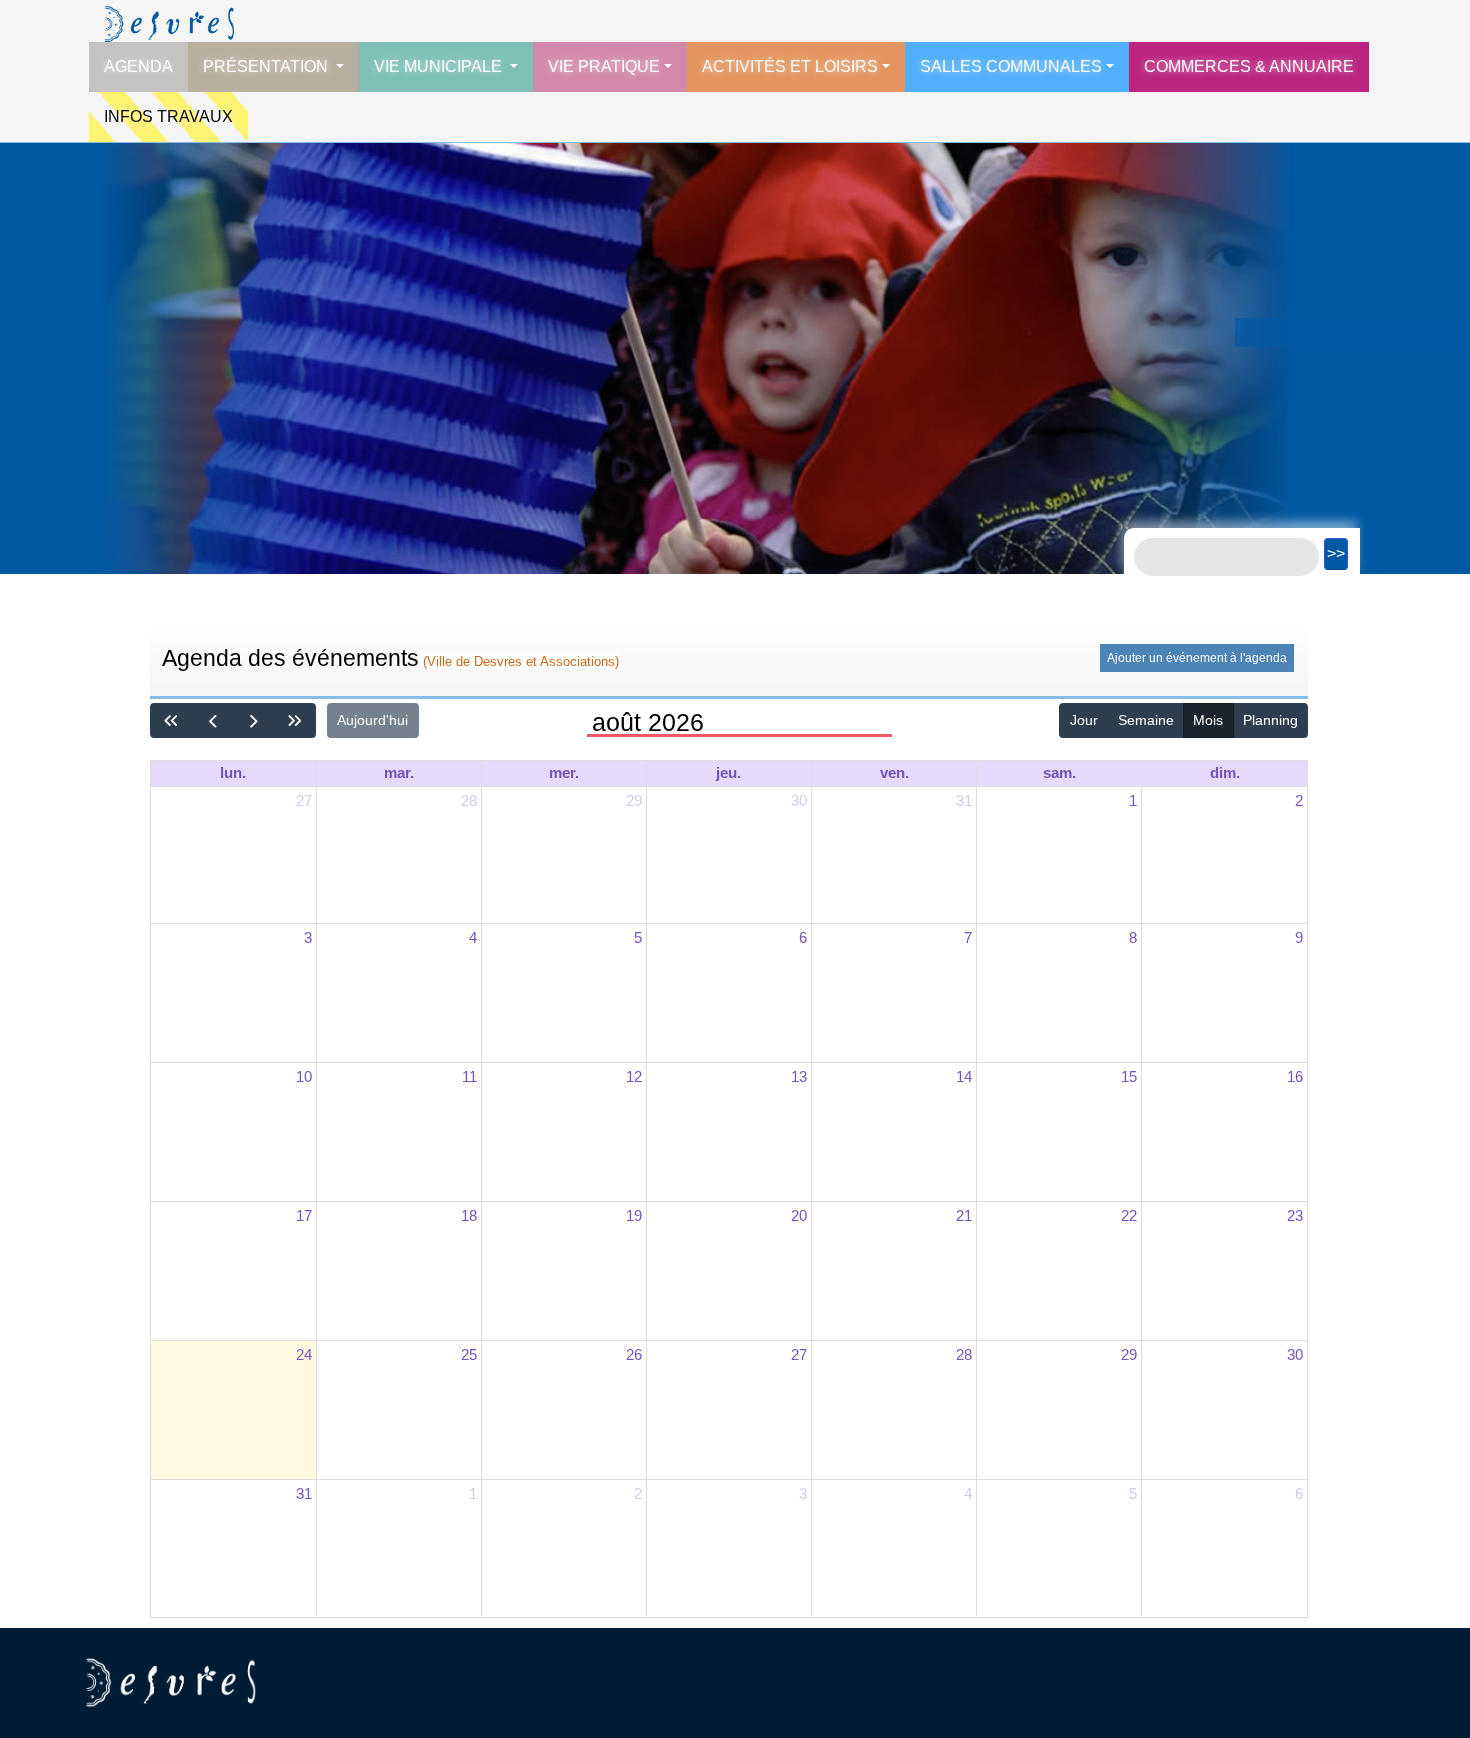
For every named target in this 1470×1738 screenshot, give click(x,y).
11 (469, 1076)
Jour (1084, 720)
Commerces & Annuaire (1249, 66)
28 (469, 800)
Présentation (267, 66)
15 (1129, 1076)
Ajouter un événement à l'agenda (1197, 658)
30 (799, 800)
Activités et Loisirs (790, 66)
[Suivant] (254, 720)
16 (1295, 1076)
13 (799, 1076)
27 (304, 800)
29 (634, 800)
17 (304, 1215)
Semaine (1146, 720)
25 (469, 1354)
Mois (1208, 720)
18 (469, 1215)
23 (1295, 1215)
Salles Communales (1011, 66)
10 (304, 1076)
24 (304, 1354)
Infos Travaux (168, 116)
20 (799, 1215)
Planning (1270, 720)
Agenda (138, 66)
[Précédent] (212, 720)
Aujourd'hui (372, 720)
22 (1129, 1215)
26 (634, 1354)
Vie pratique (604, 66)
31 (964, 800)
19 (634, 1215)
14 (964, 1076)
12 (634, 1076)
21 (964, 1215)
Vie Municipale (440, 66)
